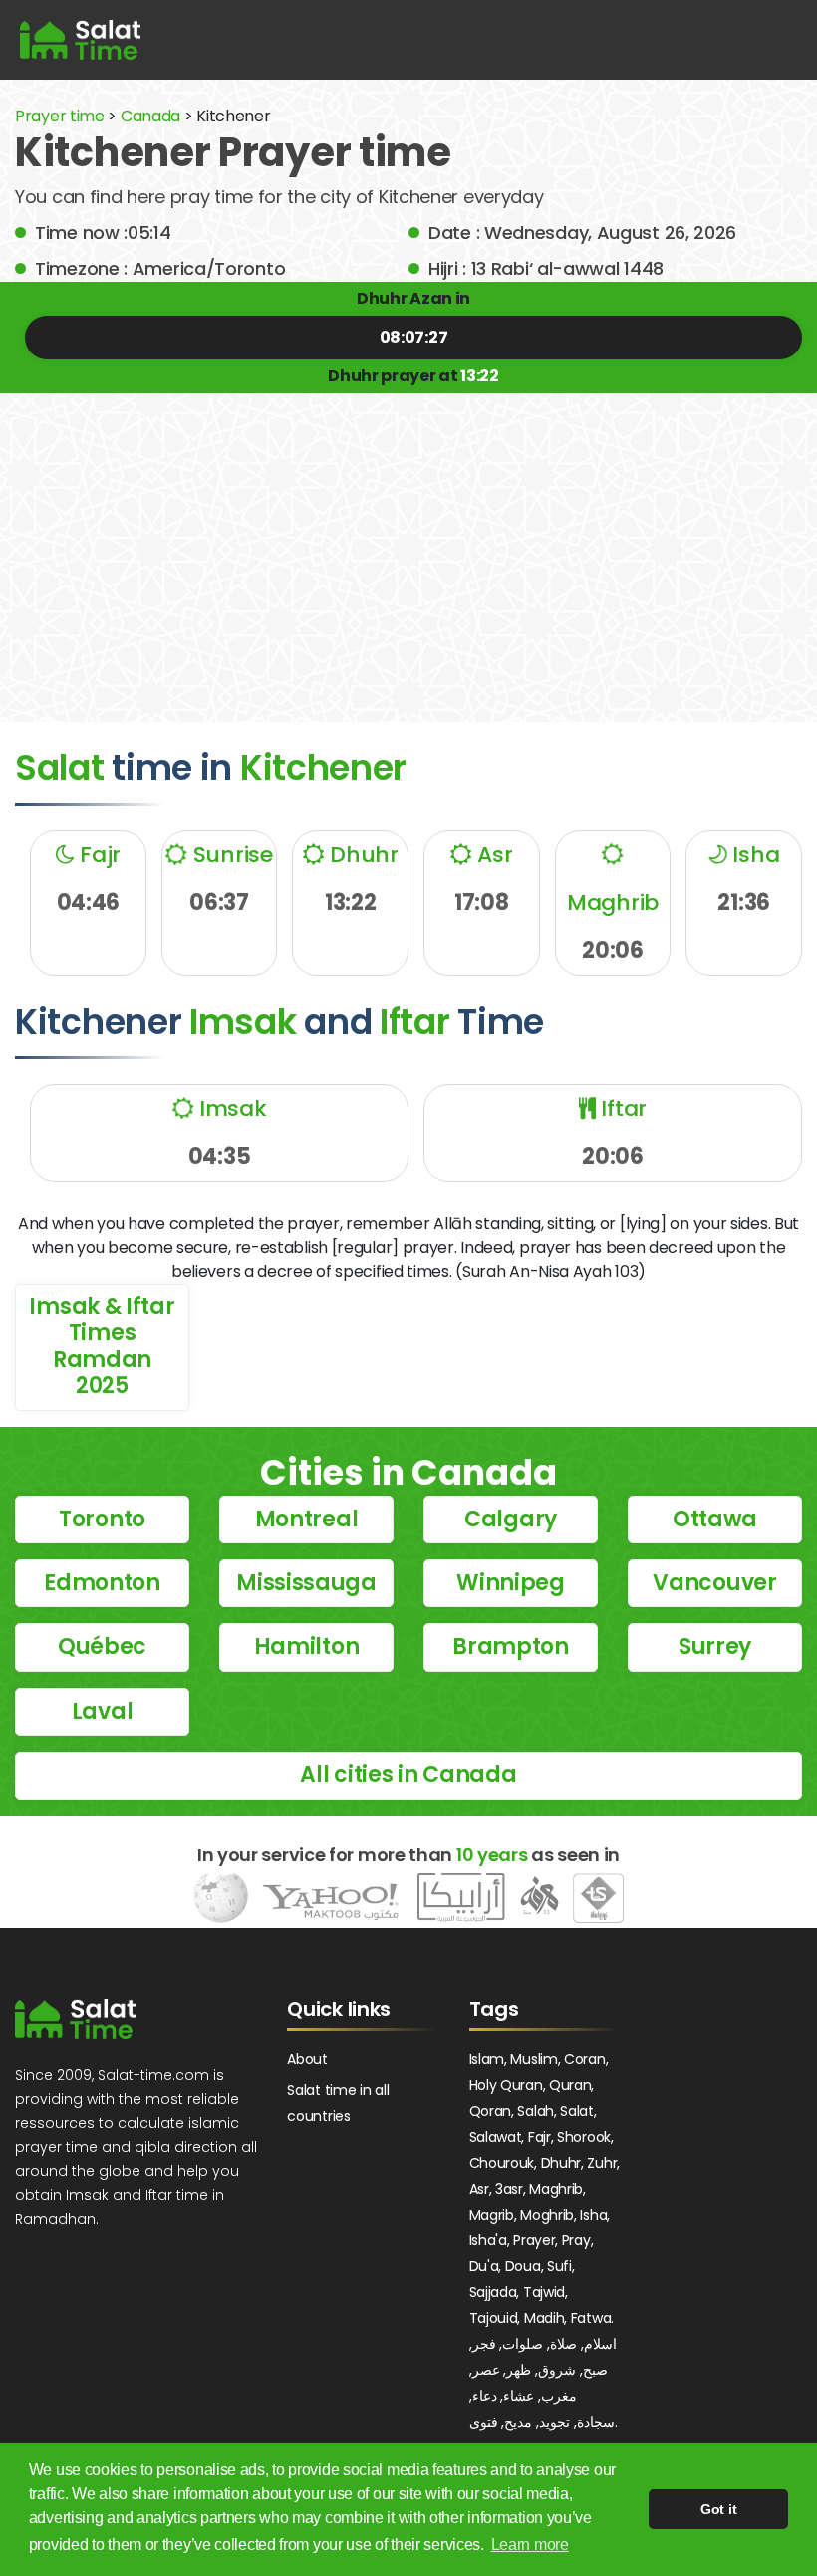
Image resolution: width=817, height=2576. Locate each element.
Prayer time (60, 116)
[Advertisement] (408, 543)
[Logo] (75, 2019)
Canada (150, 116)
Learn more (530, 2545)
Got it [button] (718, 2509)
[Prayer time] (80, 40)
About (307, 2059)
